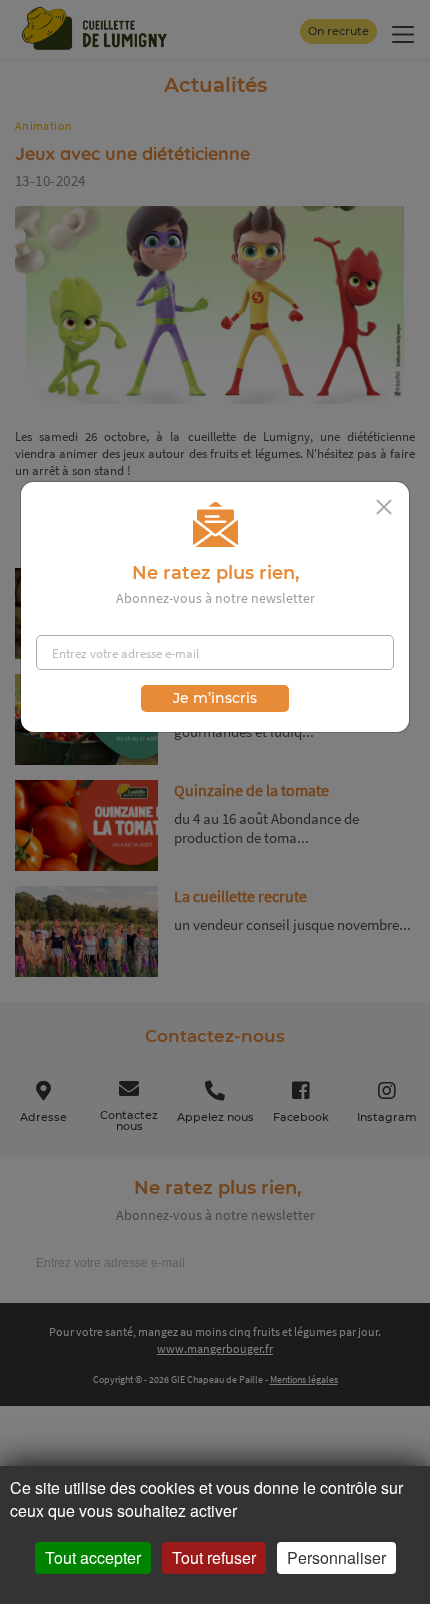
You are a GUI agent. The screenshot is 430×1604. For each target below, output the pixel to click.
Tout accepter (93, 1557)
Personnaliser (336, 1557)
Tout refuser (214, 1557)
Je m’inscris (215, 698)
